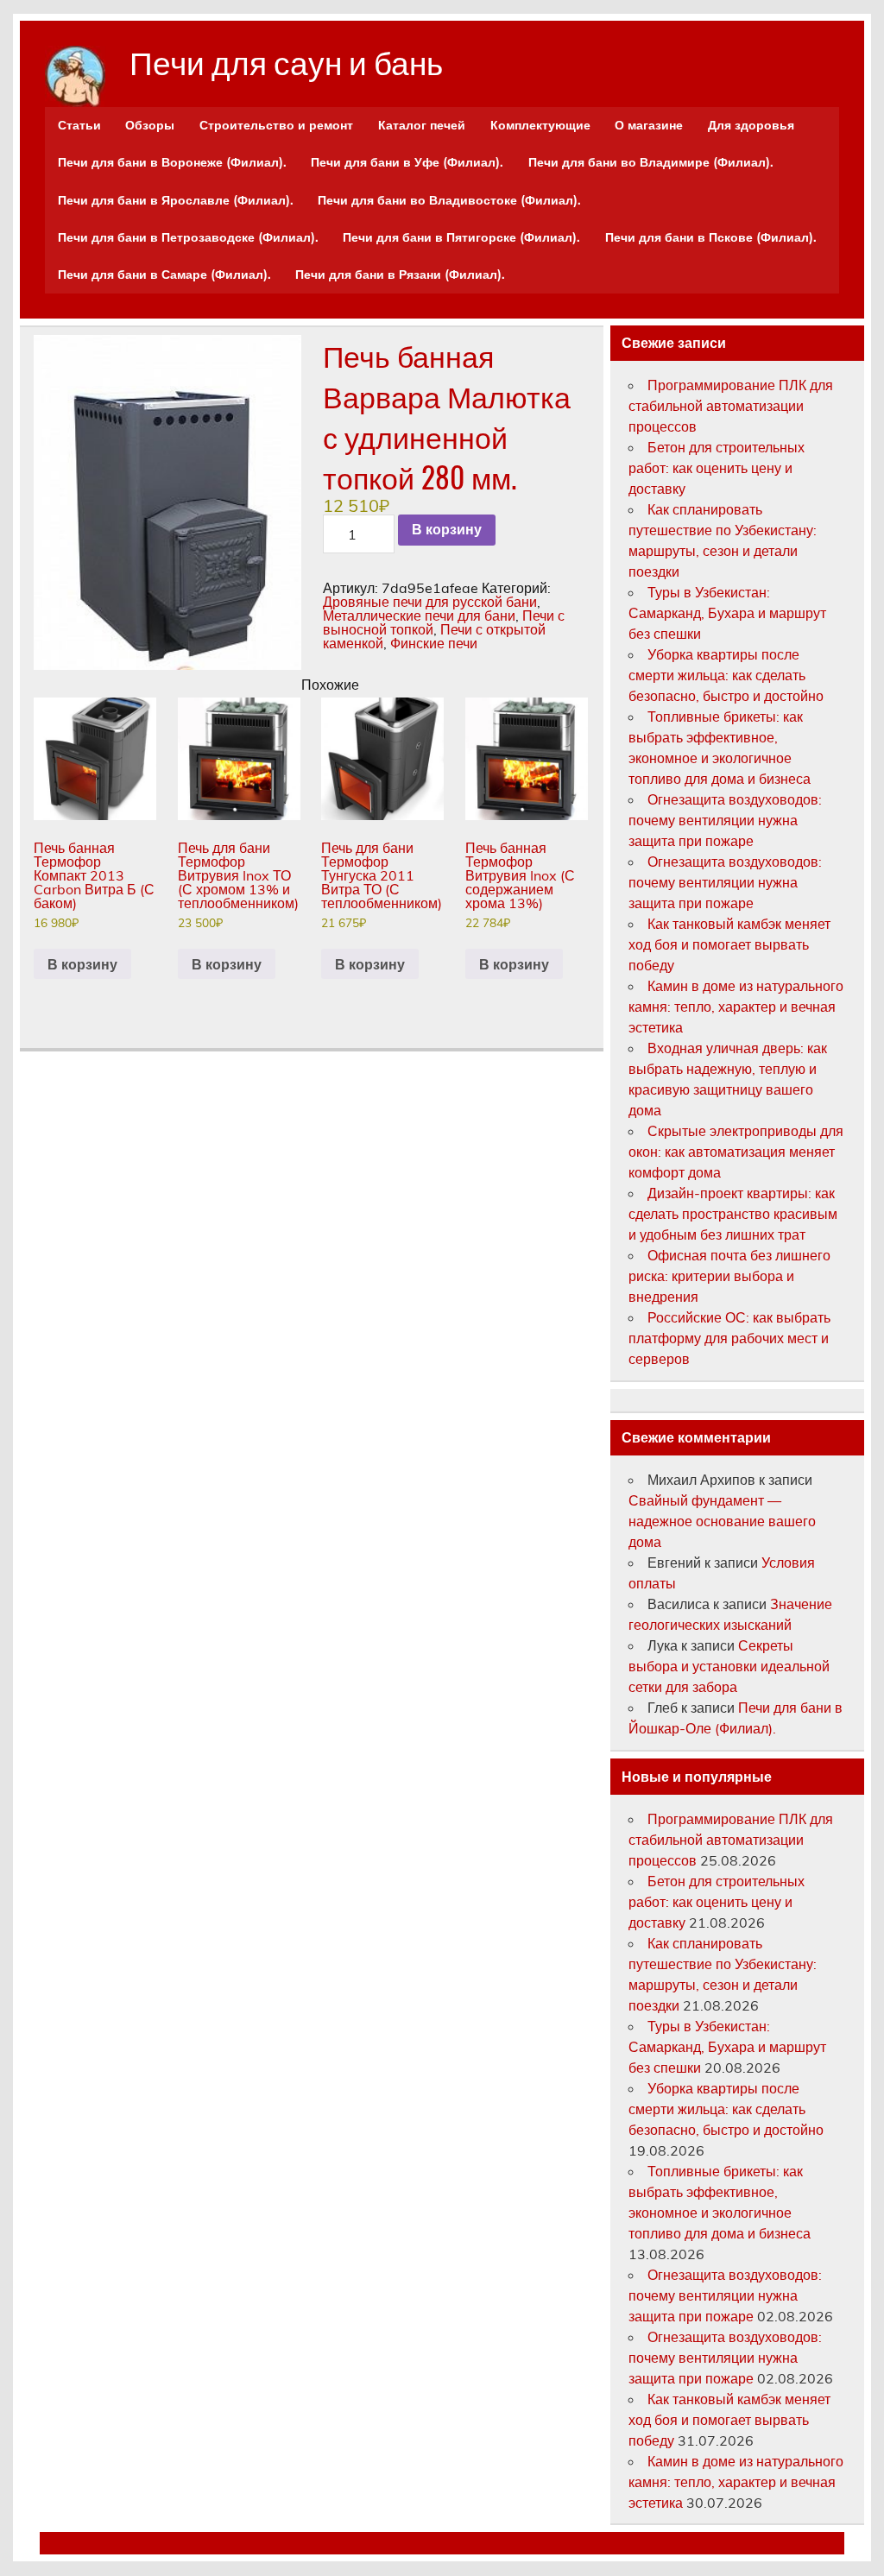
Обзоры (150, 125)
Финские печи (434, 643)
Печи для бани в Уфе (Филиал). (407, 162)
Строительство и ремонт (276, 125)
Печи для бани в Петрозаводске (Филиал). (188, 237)
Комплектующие (540, 125)
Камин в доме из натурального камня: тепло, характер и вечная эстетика (736, 1007)
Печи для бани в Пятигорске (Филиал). (461, 237)
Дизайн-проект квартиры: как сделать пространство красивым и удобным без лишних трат (733, 1214)
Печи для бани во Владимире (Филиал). (651, 162)
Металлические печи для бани (419, 616)
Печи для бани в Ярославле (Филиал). (176, 200)
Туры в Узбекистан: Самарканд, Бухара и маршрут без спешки (727, 613)
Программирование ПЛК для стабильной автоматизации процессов (731, 406)
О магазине (649, 125)
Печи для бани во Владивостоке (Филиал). (449, 200)
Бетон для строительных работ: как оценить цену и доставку (717, 468)
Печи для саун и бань (286, 61)
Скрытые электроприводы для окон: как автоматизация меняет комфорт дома (736, 1152)
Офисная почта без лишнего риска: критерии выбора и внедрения (729, 1276)
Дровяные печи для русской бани (430, 602)
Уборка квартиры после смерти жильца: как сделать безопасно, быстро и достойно (726, 675)
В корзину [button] (82, 964)
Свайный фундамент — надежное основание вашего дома (722, 1521)
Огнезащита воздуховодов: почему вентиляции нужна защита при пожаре (725, 820)
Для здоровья (751, 125)
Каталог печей (422, 125)
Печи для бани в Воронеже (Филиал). (172, 162)
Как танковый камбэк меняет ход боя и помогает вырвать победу (729, 944)
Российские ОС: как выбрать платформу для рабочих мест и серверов (729, 1338)
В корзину (447, 530)
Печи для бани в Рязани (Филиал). (400, 275)
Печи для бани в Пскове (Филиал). (711, 237)
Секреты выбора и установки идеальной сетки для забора (729, 1666)
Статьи (79, 125)
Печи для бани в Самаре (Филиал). (164, 275)
